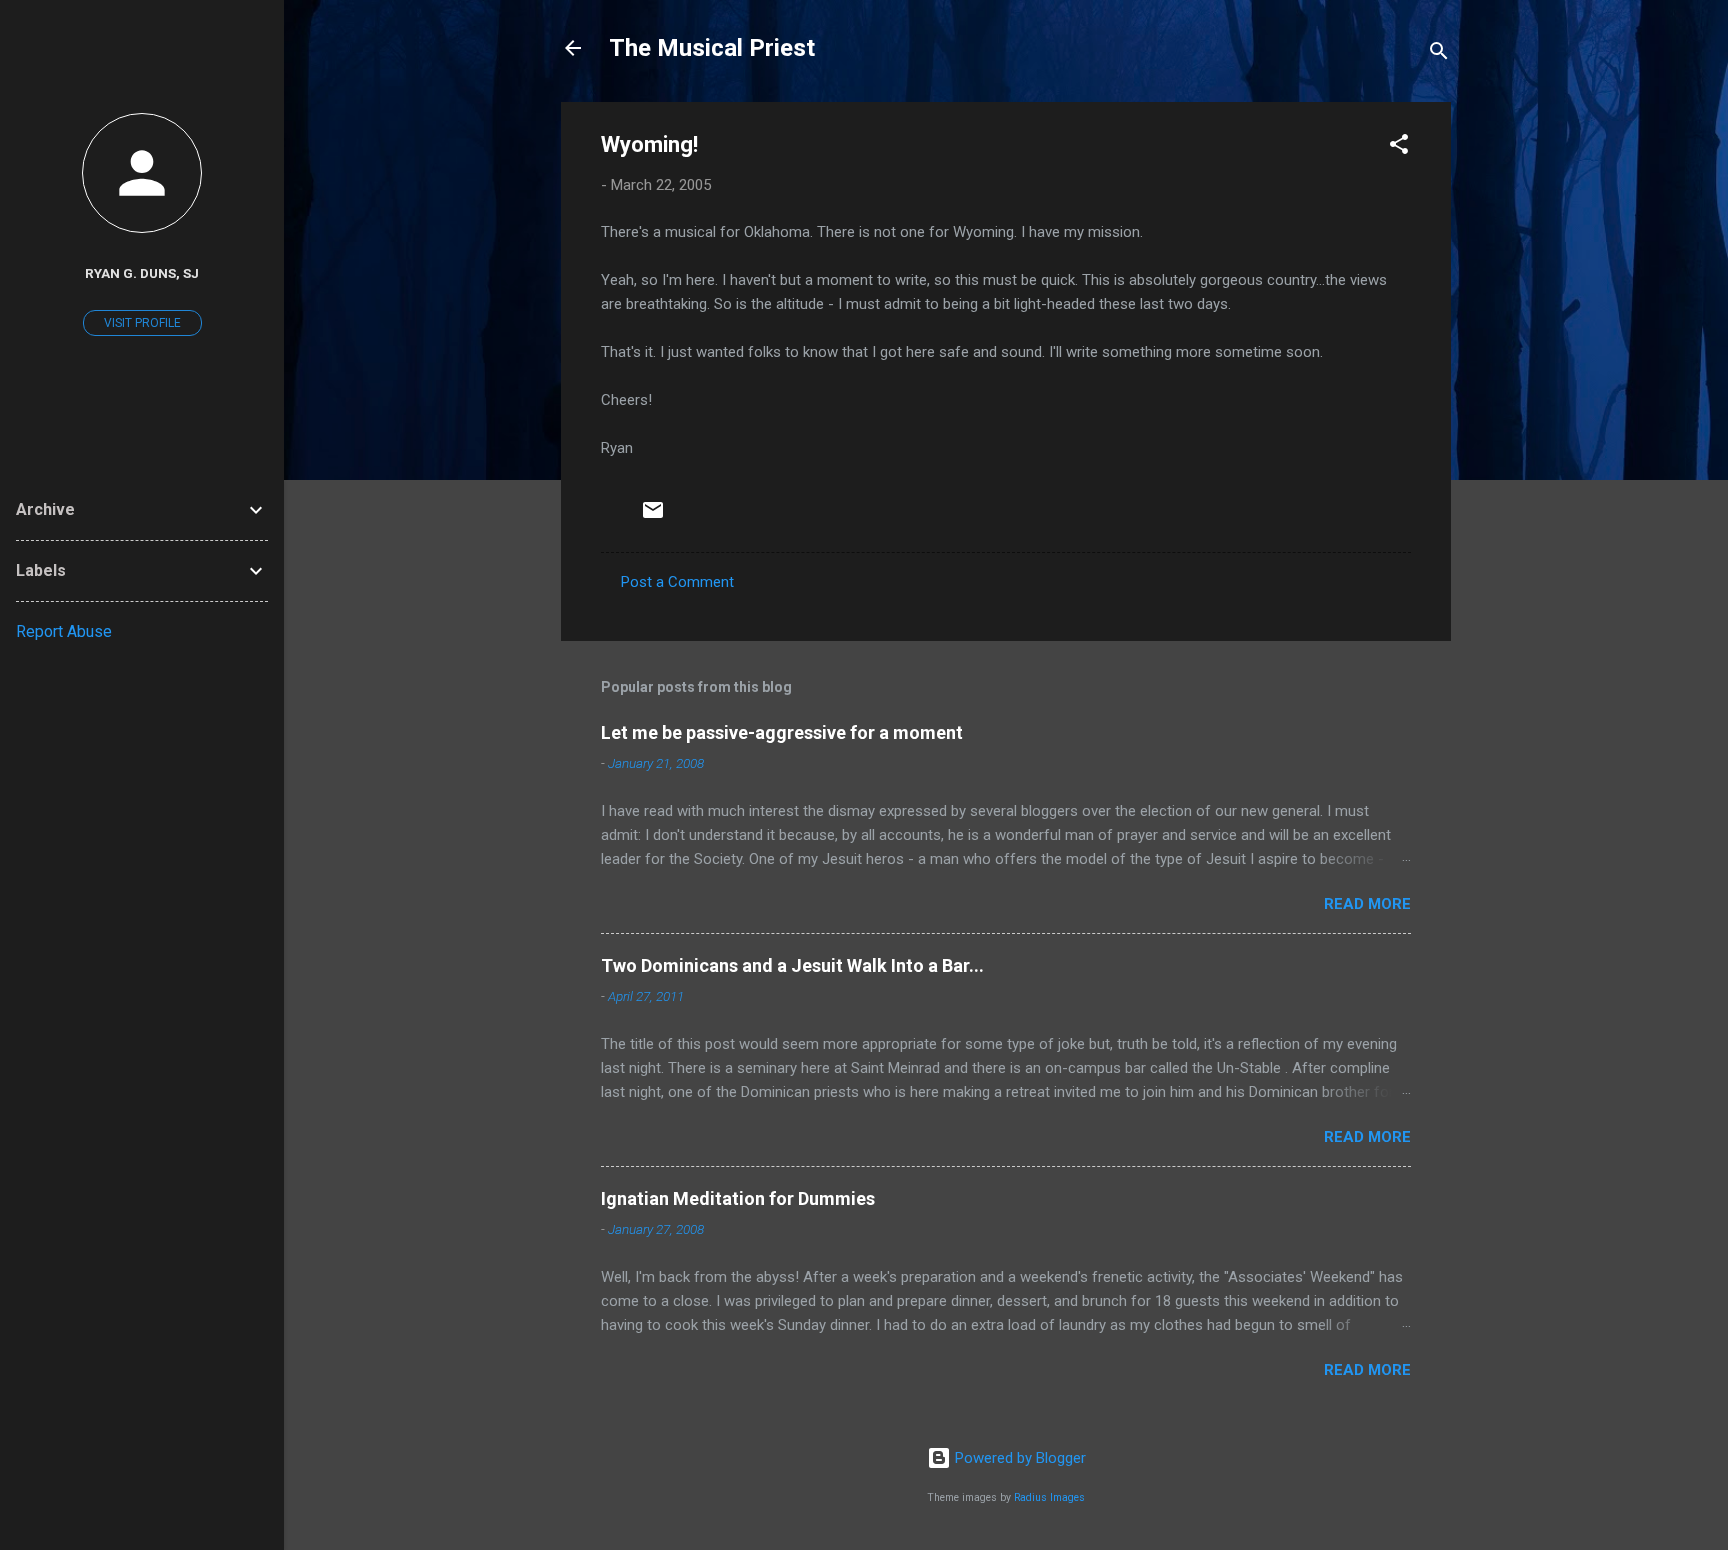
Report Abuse (64, 631)
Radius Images (1049, 1497)
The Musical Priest (712, 48)
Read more (1367, 904)
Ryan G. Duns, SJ (142, 273)
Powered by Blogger (1018, 1458)
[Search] (1439, 54)
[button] (1399, 147)
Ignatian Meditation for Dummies (738, 1198)
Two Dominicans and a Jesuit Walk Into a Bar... (792, 965)
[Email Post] (653, 517)
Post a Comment (677, 582)
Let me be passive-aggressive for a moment (782, 732)
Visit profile (142, 323)
